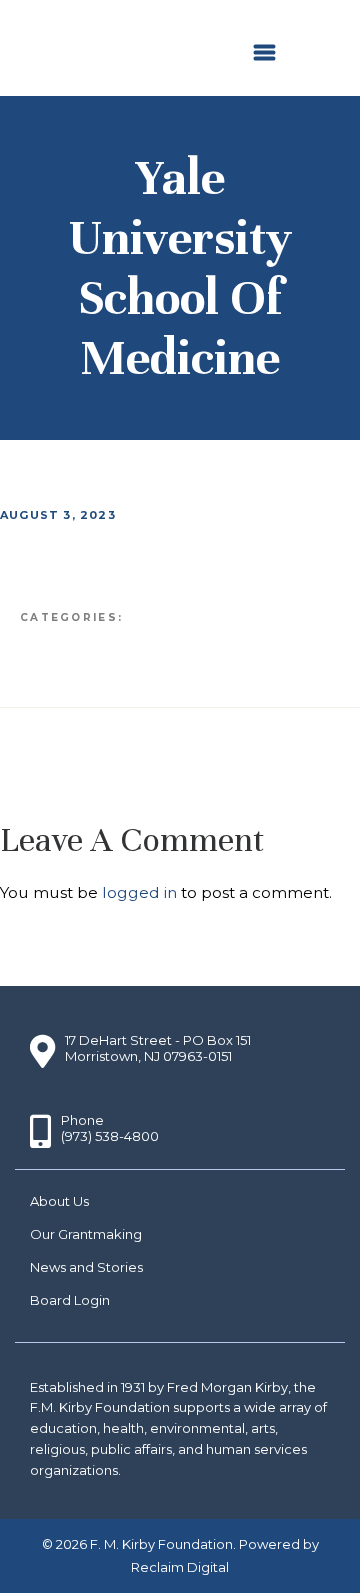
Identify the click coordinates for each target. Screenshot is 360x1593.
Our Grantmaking (86, 1234)
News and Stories (86, 1267)
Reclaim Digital (180, 1567)
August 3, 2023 (58, 515)
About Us (59, 1201)
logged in (139, 892)
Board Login (70, 1300)
